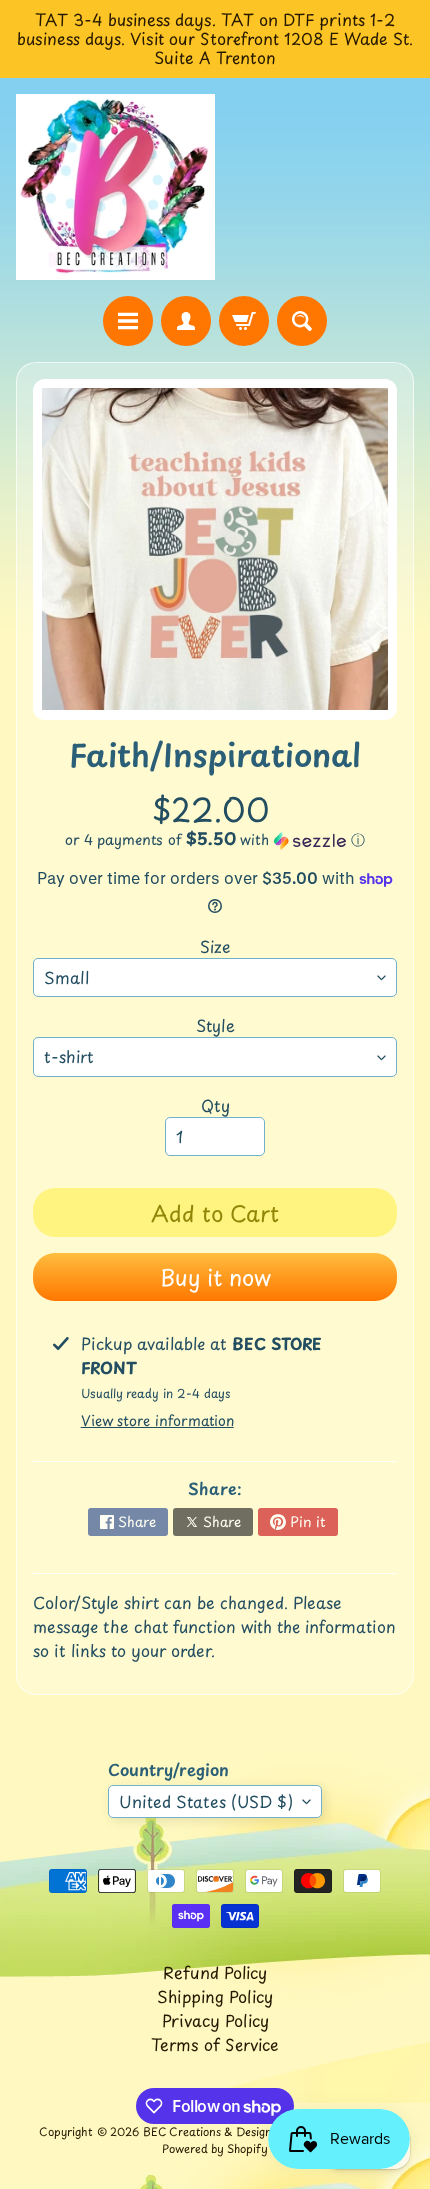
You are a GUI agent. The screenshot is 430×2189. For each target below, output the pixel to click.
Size (215, 946)
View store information (157, 1420)
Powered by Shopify (215, 2148)
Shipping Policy (215, 1996)
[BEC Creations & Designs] (115, 187)
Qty (215, 1105)
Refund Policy (215, 1972)
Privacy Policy (215, 2020)
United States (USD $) (206, 1801)
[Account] (186, 321)
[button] (215, 839)
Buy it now (215, 1276)
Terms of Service (215, 2044)
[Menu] (128, 321)
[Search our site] (302, 321)
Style (215, 1025)
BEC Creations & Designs (210, 2131)
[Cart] (244, 321)
